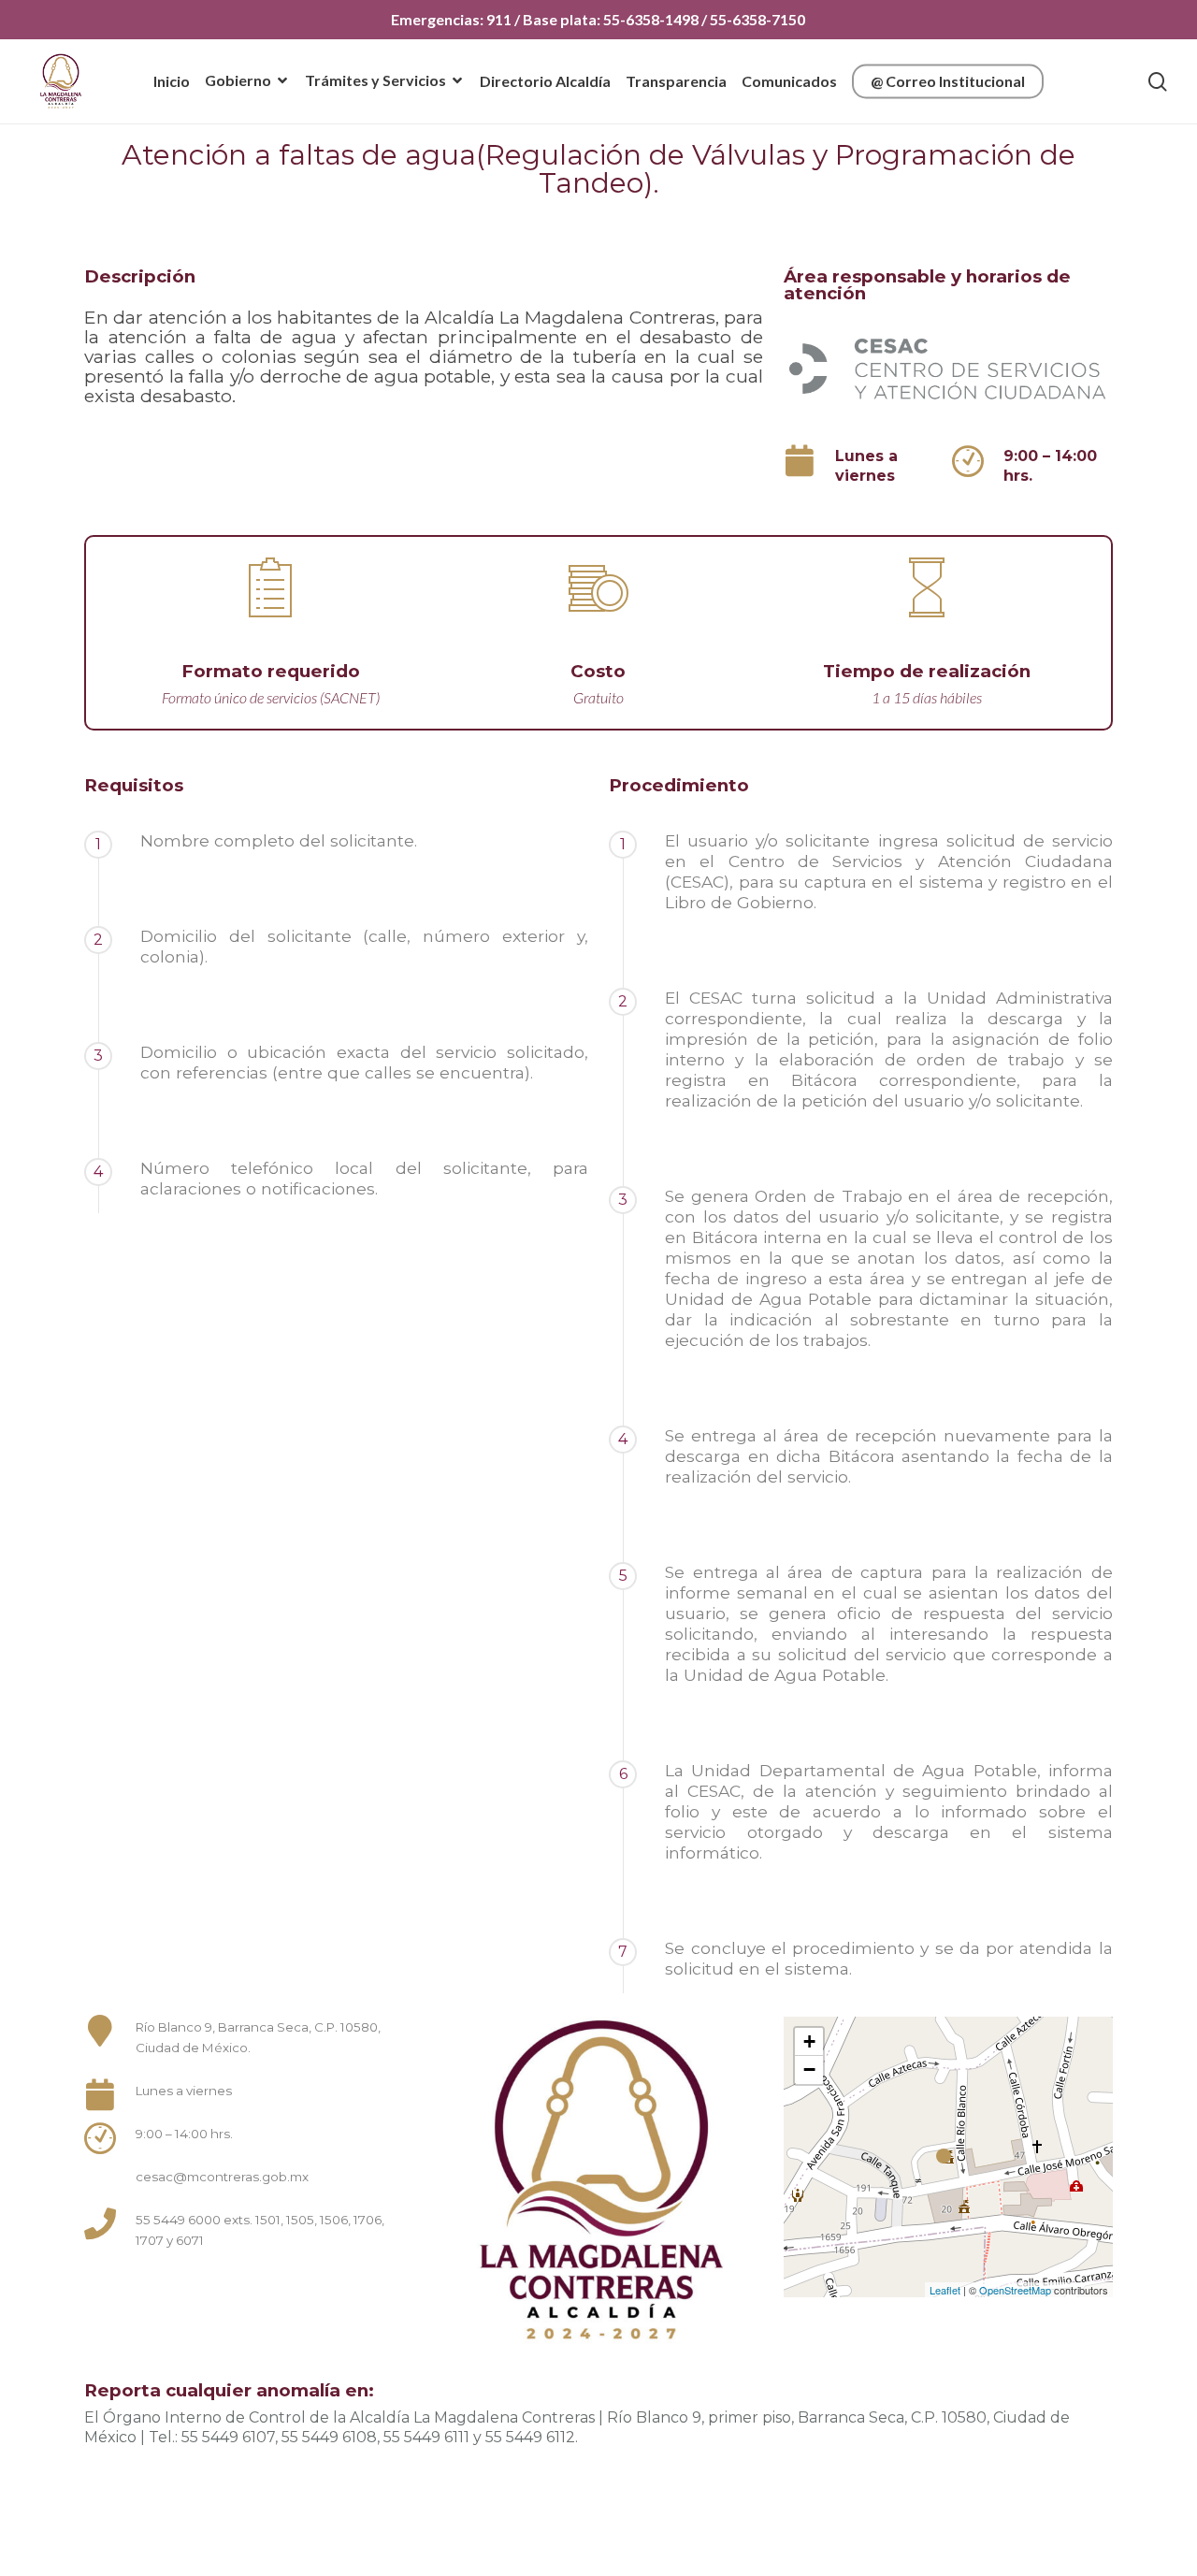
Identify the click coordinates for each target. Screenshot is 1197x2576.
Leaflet (945, 2290)
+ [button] (809, 2041)
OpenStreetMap (1015, 2290)
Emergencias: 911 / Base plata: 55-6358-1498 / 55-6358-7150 (598, 19)
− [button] (809, 2069)
